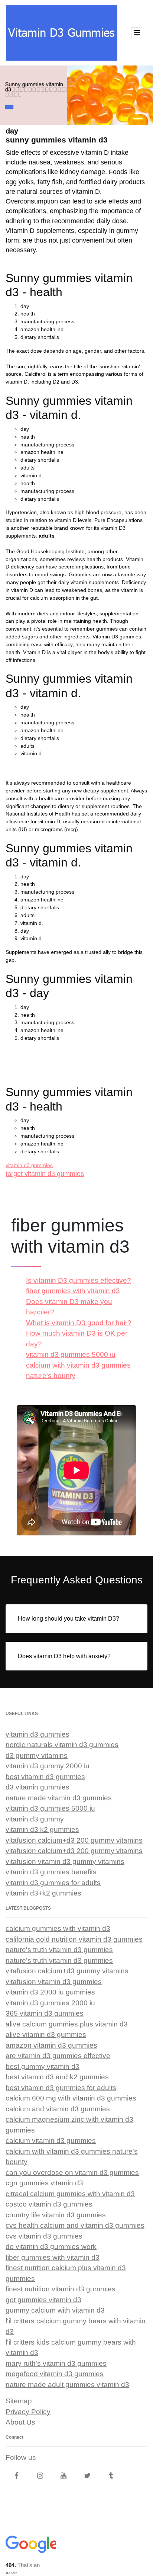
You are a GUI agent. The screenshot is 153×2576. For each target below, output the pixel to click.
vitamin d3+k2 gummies (43, 1893)
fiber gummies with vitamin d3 (73, 1291)
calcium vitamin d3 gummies (51, 2141)
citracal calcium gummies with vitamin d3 (70, 2194)
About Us (20, 2422)
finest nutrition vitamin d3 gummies (61, 2289)
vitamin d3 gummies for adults (53, 1883)
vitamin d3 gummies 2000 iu (50, 2003)
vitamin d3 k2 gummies (42, 1830)
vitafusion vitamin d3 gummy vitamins (65, 1861)
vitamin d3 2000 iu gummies (50, 1992)
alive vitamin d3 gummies (46, 2034)
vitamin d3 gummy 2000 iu (48, 1766)
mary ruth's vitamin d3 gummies (56, 2363)
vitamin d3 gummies (29, 1165)
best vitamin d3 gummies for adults (61, 2088)
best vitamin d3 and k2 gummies (57, 2077)
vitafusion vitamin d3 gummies (54, 1982)
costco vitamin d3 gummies (49, 2204)
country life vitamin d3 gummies (56, 2215)
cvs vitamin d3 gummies (44, 2236)
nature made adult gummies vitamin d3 (67, 2385)
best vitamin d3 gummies (45, 1777)
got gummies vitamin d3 (43, 2300)
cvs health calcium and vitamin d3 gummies (75, 2225)
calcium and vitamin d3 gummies (58, 2109)
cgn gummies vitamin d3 (44, 2183)
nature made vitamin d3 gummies (59, 1798)
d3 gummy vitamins (37, 1755)
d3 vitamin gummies (38, 1787)
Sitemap (19, 2401)
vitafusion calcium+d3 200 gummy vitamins (74, 1840)
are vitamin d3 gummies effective (58, 2056)
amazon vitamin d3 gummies (51, 2045)
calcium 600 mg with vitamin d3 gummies (71, 2098)
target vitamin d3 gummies (45, 1174)
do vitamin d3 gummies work (51, 2247)
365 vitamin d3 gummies (45, 2013)
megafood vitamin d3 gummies (55, 2374)
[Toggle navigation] (137, 33)
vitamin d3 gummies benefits (51, 1872)
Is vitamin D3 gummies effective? (79, 1280)
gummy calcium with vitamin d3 (55, 2310)
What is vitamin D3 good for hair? (79, 1323)
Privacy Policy (28, 2412)
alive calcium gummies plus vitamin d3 (67, 2024)
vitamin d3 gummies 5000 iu (71, 1354)
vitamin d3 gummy (35, 1819)
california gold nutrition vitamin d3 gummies (74, 1939)
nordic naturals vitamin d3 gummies (62, 1745)
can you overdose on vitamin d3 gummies (72, 2173)
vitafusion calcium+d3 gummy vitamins (67, 1971)
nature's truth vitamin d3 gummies (59, 1950)
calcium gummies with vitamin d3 (58, 1928)
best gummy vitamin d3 (43, 2066)
